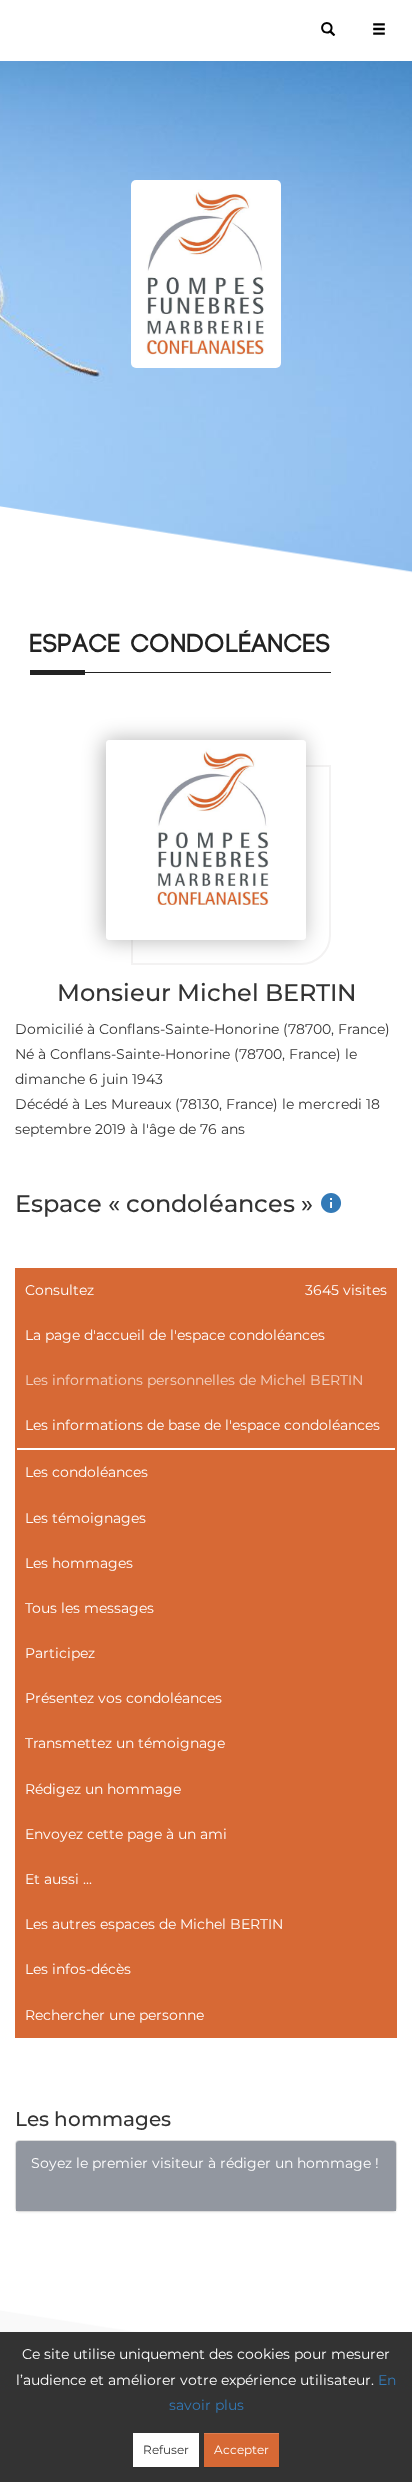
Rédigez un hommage (103, 1789)
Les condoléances (86, 1472)
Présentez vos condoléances (123, 1698)
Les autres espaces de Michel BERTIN (154, 1924)
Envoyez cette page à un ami (126, 1834)
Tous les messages (89, 1608)
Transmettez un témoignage (125, 1743)
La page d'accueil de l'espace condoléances (175, 1335)
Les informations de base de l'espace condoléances (202, 1425)
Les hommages (79, 1563)
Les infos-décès (78, 1969)
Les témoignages (85, 1518)
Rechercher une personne (114, 2015)
